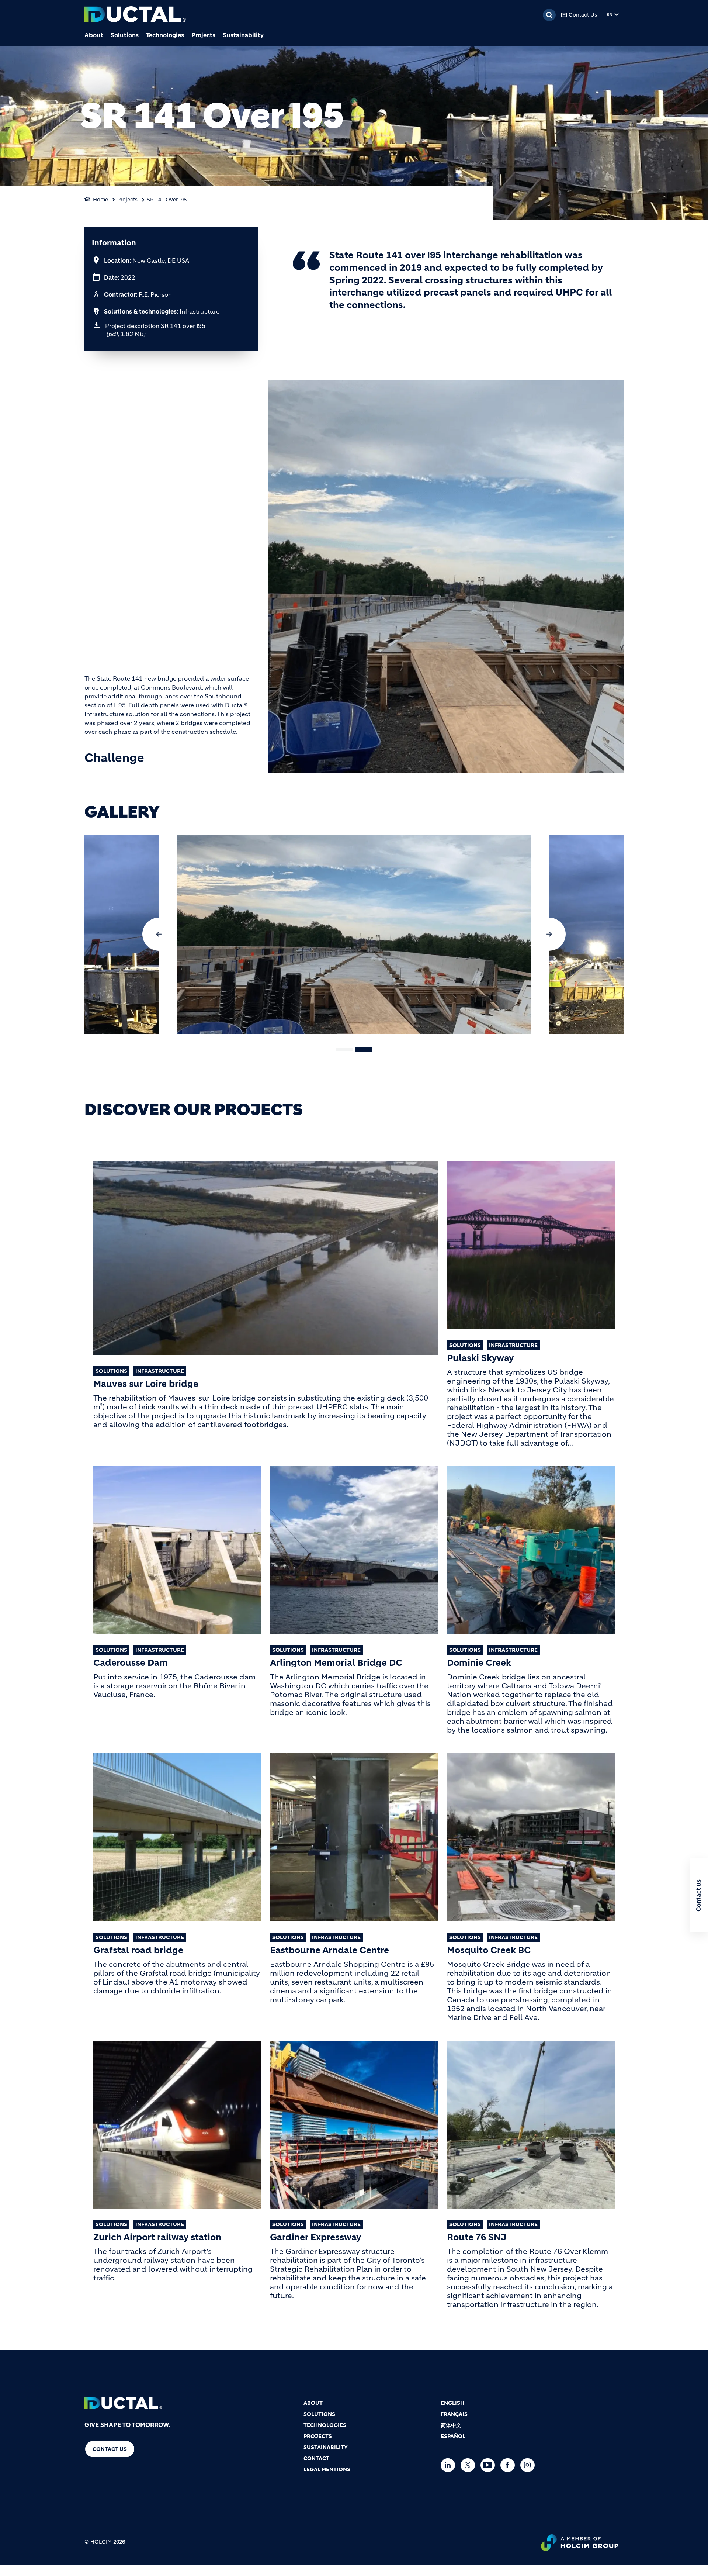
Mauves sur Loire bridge (146, 1384)
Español (453, 2436)
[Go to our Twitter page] (470, 2465)
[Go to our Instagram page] (529, 2465)
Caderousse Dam (131, 1663)
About (94, 35)
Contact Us (583, 15)
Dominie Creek (479, 1663)
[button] (159, 934)
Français (454, 2414)
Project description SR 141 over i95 (155, 330)
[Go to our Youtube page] (490, 2465)
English (452, 2403)
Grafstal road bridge (138, 1950)
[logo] (135, 15)
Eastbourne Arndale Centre (329, 1950)
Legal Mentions (327, 2469)
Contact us (110, 2449)
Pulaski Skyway (480, 1358)
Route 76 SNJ (477, 2237)
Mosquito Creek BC (489, 1950)
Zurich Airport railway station (157, 2237)
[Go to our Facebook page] (509, 2465)
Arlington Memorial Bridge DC (336, 1663)
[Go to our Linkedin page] (450, 2465)
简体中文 (451, 2425)
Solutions (125, 35)
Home (100, 200)
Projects (203, 35)
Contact (316, 2458)
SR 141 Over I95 (167, 200)
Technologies (165, 35)
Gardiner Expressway (315, 2237)
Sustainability (243, 35)
